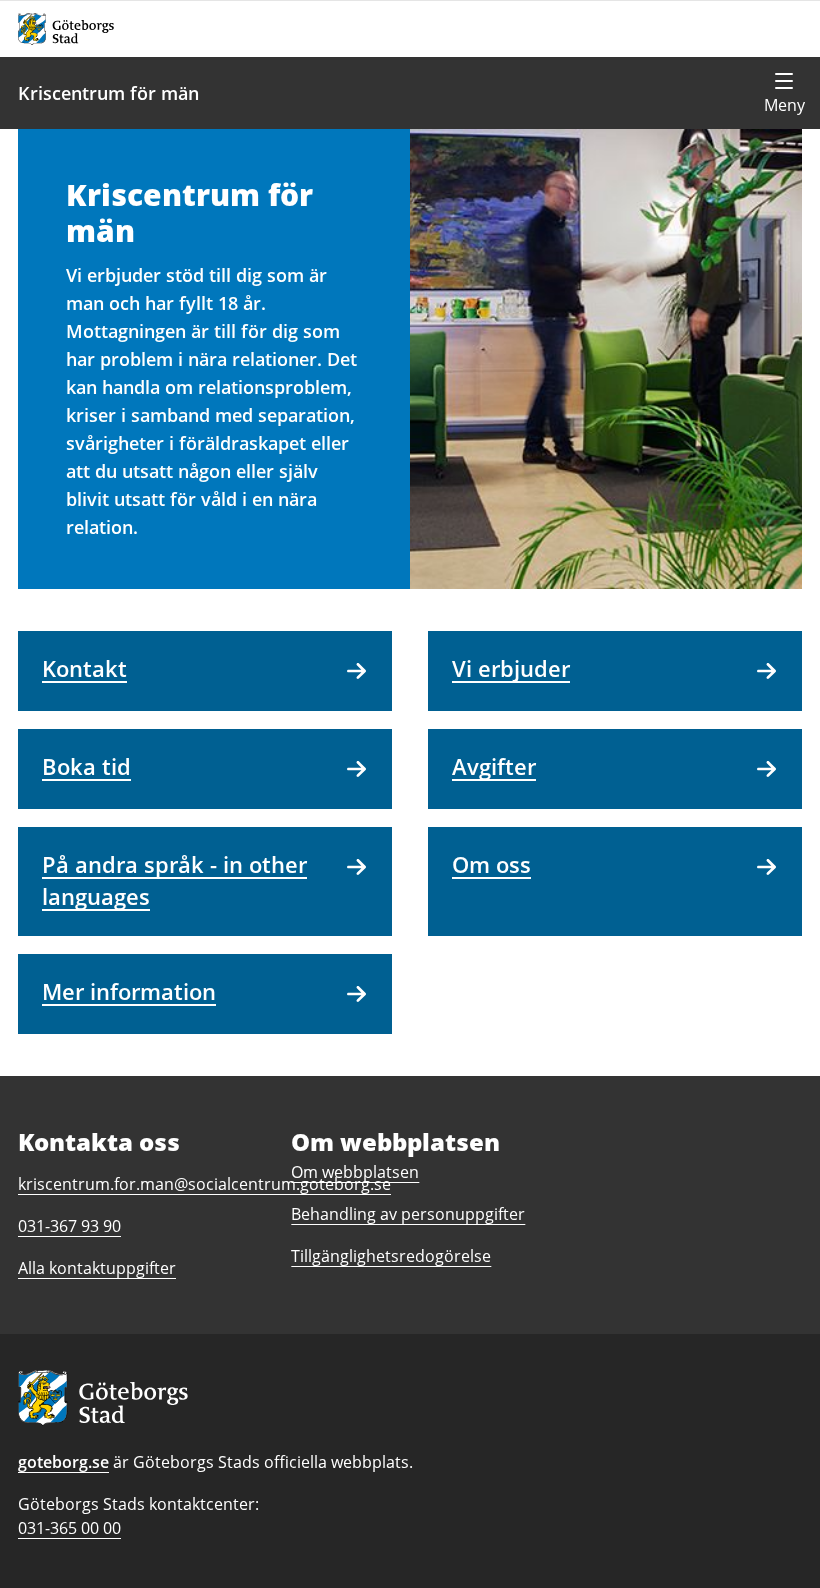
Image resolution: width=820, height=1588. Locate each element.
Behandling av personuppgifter (408, 1214)
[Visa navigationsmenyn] (784, 93)
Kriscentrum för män (108, 93)
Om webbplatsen (355, 1172)
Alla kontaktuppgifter (97, 1268)
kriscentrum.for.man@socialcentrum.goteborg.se (204, 1184)
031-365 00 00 (69, 1528)
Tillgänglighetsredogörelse (391, 1256)
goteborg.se (63, 1462)
